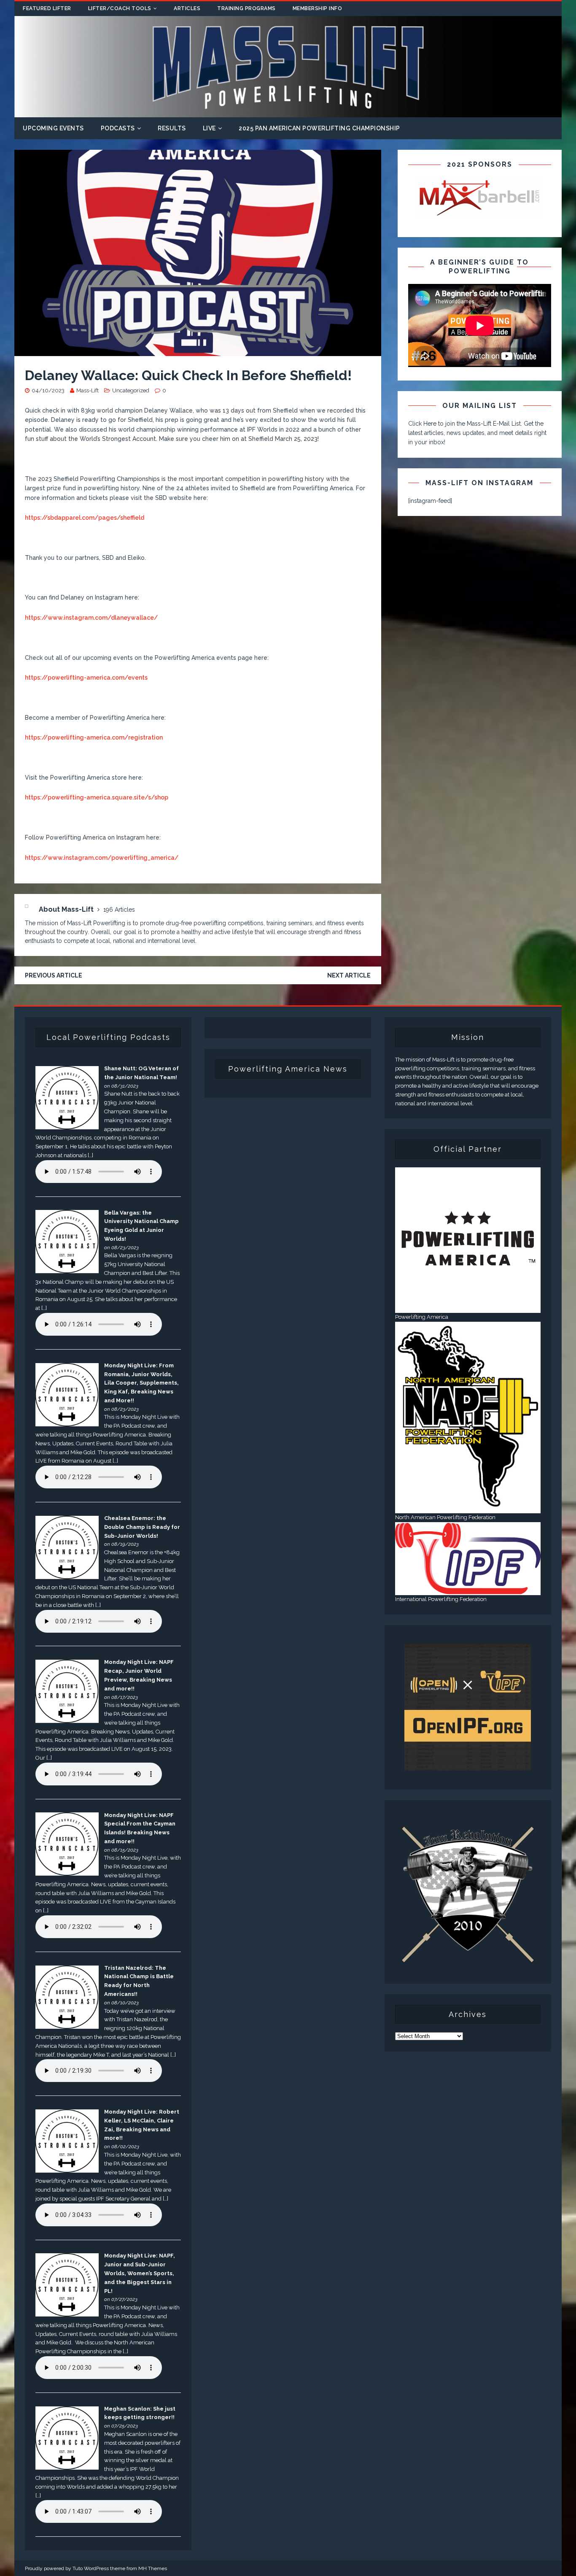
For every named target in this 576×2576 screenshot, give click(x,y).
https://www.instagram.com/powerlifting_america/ (102, 858)
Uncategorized (131, 390)
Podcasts (118, 128)
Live (209, 128)
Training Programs (246, 8)
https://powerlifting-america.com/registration (94, 737)
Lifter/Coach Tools (120, 8)
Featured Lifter (47, 8)
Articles (187, 8)
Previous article (54, 975)
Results (172, 128)
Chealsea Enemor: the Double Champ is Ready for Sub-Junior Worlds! (142, 1527)
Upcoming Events (53, 128)
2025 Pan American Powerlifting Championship (319, 128)
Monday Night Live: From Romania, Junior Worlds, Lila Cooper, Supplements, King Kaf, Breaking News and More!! (141, 1383)
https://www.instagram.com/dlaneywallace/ (91, 618)
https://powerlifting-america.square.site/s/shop (97, 797)
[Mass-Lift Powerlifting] (288, 112)
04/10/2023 (48, 390)
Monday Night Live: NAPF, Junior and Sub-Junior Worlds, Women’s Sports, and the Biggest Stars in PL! (140, 2273)
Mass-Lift (87, 390)
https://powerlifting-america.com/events (86, 678)
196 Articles (119, 910)
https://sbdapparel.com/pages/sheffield (85, 518)
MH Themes (153, 2568)
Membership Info (318, 8)
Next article (349, 975)
